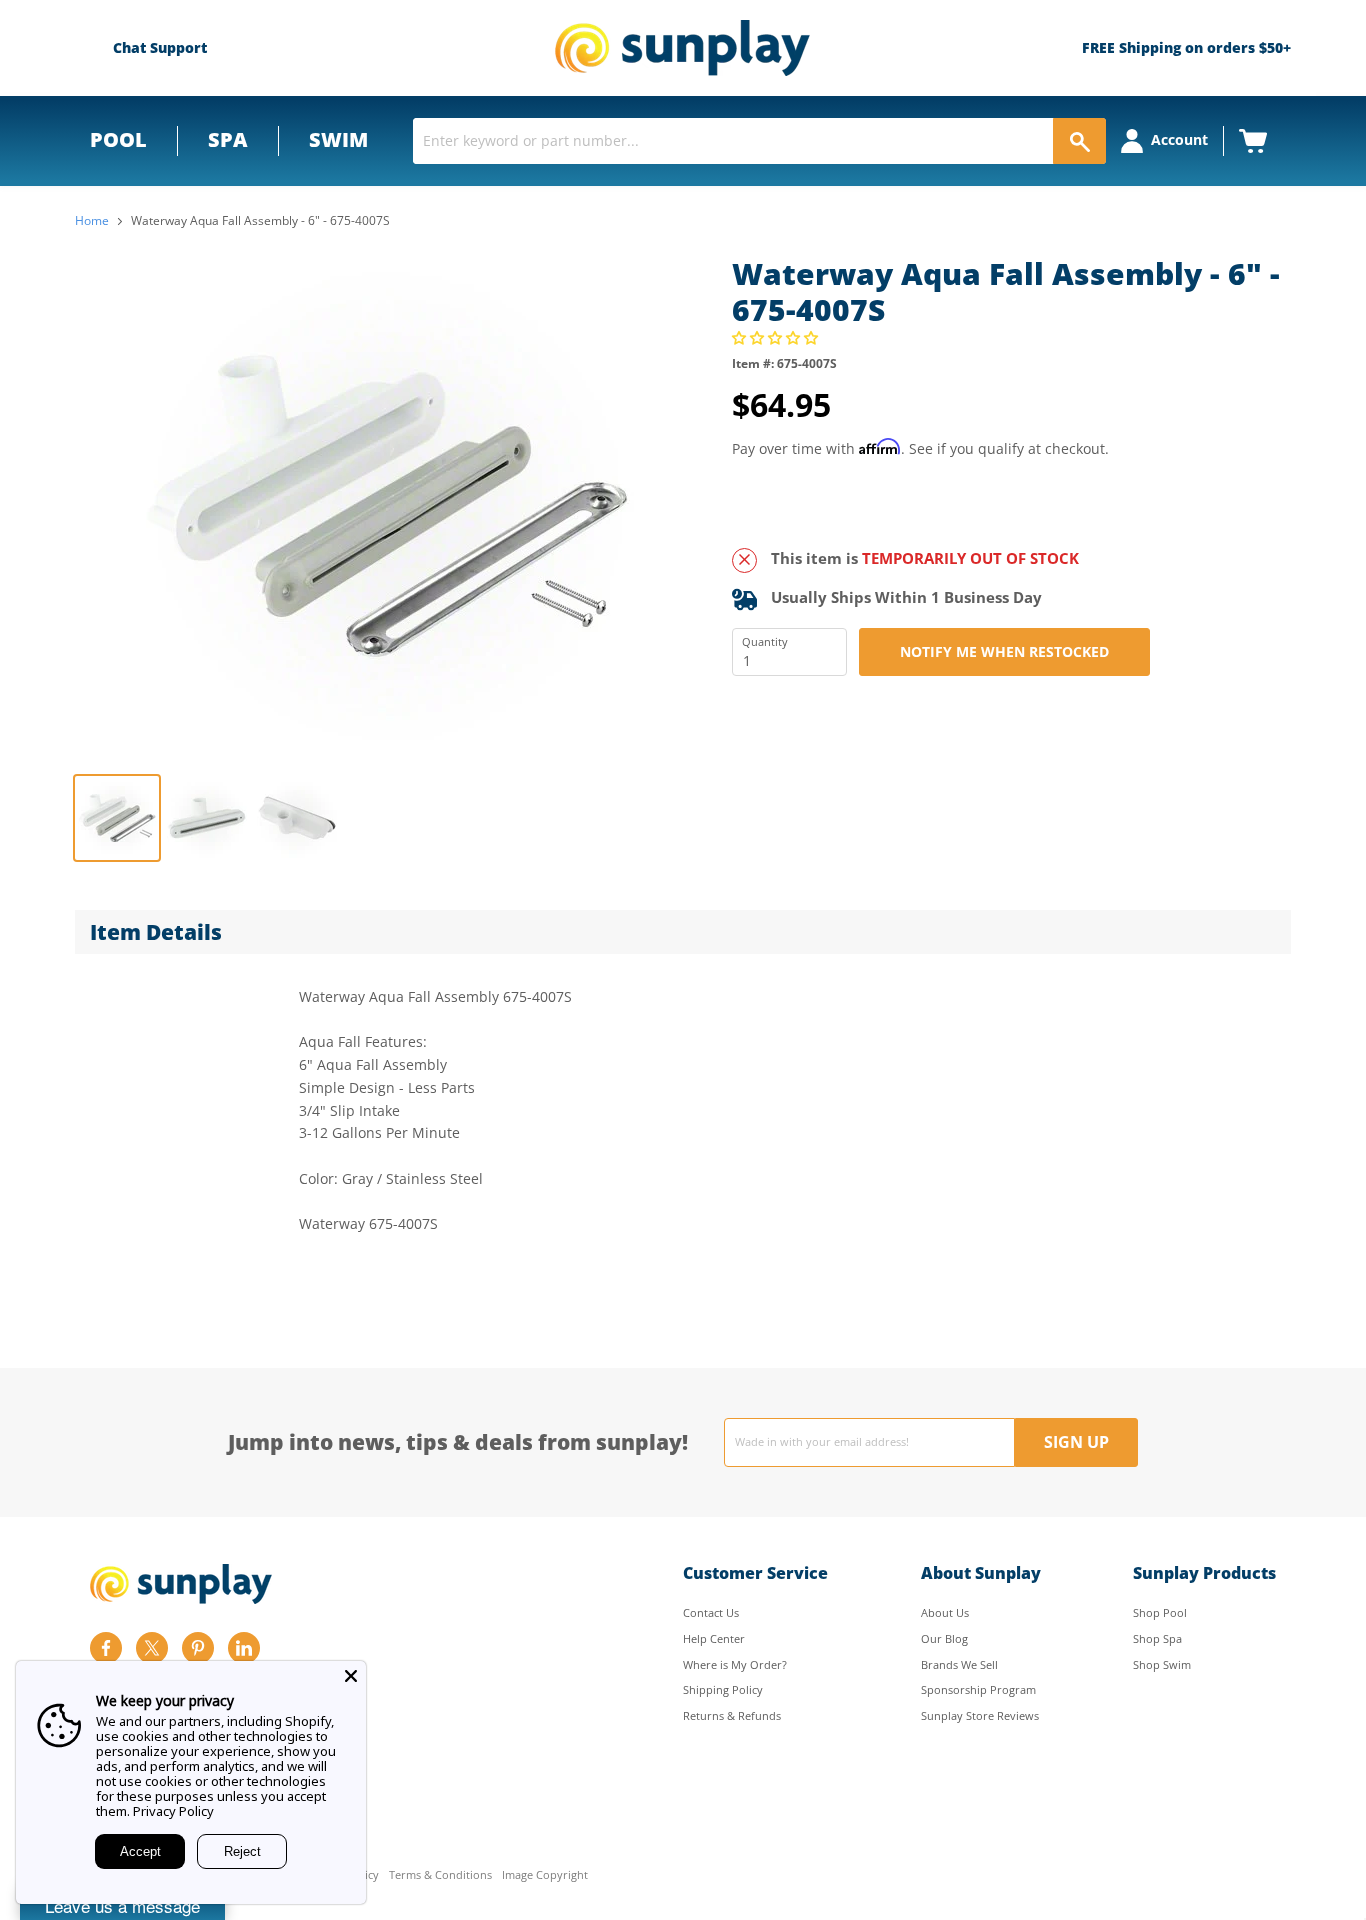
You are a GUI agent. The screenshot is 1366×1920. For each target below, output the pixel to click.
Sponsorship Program (978, 1689)
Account (1179, 139)
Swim (338, 139)
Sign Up (1076, 1442)
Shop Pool (1160, 1612)
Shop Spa (1157, 1638)
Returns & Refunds (732, 1715)
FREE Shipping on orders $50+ (1186, 47)
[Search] (1079, 141)
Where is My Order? (735, 1664)
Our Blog (944, 1638)
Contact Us (711, 1612)
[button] (777, 337)
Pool (118, 139)
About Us (945, 1612)
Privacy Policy (173, 1811)
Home (92, 221)
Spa (228, 139)
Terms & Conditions (440, 1875)
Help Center (714, 1638)
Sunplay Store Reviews (980, 1715)
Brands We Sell (959, 1664)
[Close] (351, 1676)
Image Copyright (545, 1875)
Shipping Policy (723, 1689)
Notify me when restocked (1004, 651)
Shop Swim (1162, 1664)
